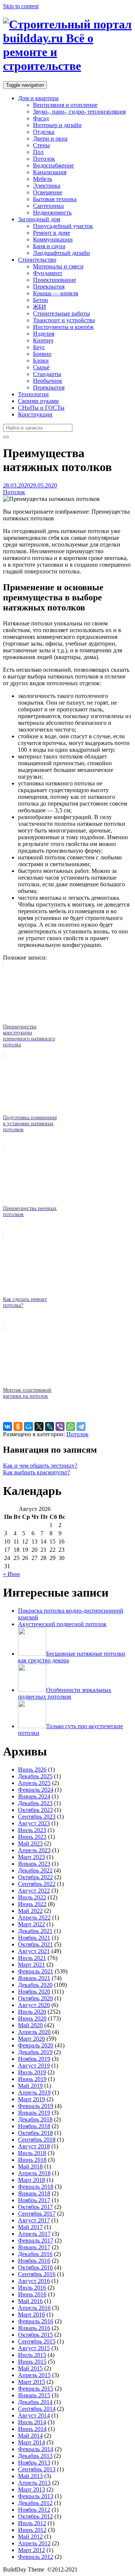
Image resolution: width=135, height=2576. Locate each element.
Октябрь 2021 (35, 1944)
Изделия (44, 334)
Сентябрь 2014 (37, 2409)
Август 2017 (34, 2220)
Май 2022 (30, 1911)
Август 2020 (34, 2005)
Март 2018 (31, 2180)
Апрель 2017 (34, 2234)
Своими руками (38, 401)
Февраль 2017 (36, 2240)
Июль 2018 (32, 2153)
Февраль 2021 (36, 1971)
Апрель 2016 (34, 2308)
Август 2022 (34, 1891)
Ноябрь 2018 (34, 2126)
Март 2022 (31, 1924)
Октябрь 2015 (35, 2335)
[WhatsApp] (70, 1427)
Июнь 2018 (32, 2160)
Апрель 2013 (34, 2483)
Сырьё (41, 367)
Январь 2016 (34, 2328)
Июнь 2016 (32, 2294)
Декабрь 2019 (35, 2052)
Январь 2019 (34, 2113)
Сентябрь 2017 (37, 2214)
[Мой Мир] (28, 1427)
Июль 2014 (32, 2422)
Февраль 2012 (36, 2557)
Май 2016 (30, 2301)
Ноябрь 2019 (34, 2059)
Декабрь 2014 (35, 2402)
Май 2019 (30, 2086)
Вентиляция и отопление (65, 105)
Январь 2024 (34, 1796)
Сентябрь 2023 (37, 1817)
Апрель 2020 (34, 2032)
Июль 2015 (32, 2355)
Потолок (44, 159)
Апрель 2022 (34, 1918)
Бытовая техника (55, 199)
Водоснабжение (53, 165)
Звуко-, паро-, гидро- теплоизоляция (79, 112)
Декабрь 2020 (35, 1985)
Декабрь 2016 (35, 2254)
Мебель (43, 179)
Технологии (33, 394)
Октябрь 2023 (35, 1810)
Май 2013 (30, 2476)
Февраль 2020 (36, 2045)
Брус (39, 347)
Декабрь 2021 (35, 1931)
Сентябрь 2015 (37, 2341)
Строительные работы (61, 313)
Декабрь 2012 (35, 2503)
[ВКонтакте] (7, 1427)
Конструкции (35, 414)
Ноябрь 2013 (34, 2463)
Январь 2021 (34, 1978)
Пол (38, 152)
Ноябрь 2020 (34, 1992)
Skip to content (21, 6)
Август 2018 (34, 2146)
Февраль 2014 (36, 2449)
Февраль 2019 (36, 2106)
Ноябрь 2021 (34, 1938)
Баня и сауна (49, 246)
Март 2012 (31, 2550)
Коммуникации (53, 239)
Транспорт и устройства (64, 320)
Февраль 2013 (36, 2496)
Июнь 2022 (32, 1904)
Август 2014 (34, 2415)
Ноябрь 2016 (34, 2261)
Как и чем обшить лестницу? (40, 1466)
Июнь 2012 (32, 2530)
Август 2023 (34, 1823)
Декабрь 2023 (35, 1803)
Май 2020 (30, 2025)
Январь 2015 (34, 2395)
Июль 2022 (32, 1897)
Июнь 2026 (32, 1769)
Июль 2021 (32, 1958)
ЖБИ (40, 307)
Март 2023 (31, 1857)
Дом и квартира (38, 98)
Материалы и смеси (58, 266)
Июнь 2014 (32, 2429)
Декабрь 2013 (35, 2456)
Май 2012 (30, 2537)
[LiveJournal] (49, 1427)
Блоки (41, 361)
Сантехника (48, 206)
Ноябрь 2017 (34, 2200)
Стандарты (47, 374)
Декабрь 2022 (35, 1870)
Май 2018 (30, 2166)
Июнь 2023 (32, 1837)
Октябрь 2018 (35, 2133)
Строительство (37, 260)
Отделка (44, 132)
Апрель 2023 (34, 1850)
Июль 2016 (32, 2288)
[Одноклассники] (18, 1427)
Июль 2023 (32, 1830)
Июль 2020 (32, 2012)
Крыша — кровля (55, 293)
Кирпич (43, 340)
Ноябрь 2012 (34, 2510)
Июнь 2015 (32, 2362)
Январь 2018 (34, 2193)
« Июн (11, 1574)
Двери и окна (50, 139)
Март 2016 (31, 2315)
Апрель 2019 (34, 2092)
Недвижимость (52, 213)
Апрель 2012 (34, 2543)
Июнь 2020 (32, 2018)
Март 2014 (31, 2442)
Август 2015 (34, 2348)
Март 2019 (31, 2099)
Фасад (41, 118)
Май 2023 (30, 1843)
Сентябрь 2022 (37, 1884)
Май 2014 (30, 2436)
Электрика (47, 186)
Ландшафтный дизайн (61, 253)
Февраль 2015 (36, 2389)
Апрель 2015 (34, 2375)
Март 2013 (31, 2489)
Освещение (48, 192)
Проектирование (55, 280)
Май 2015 (30, 2368)
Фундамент (48, 273)
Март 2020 (31, 2039)
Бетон (40, 300)
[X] (39, 1427)
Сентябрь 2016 (37, 2274)
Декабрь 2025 (35, 1776)
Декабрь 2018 (35, 2119)
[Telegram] (81, 1427)
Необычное (48, 381)
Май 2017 (30, 2227)
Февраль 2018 (36, 2187)
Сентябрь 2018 (37, 2140)
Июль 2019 (32, 2072)
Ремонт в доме (52, 233)
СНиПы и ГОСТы (41, 408)
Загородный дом (39, 219)
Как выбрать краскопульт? (37, 1472)
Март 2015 (31, 2382)
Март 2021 (31, 1965)
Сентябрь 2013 (37, 2469)
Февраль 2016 (36, 2321)
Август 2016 (34, 2281)
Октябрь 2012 (35, 2516)
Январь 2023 (34, 1864)
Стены (41, 145)
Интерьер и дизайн (57, 125)
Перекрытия (49, 287)
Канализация (50, 172)
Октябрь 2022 (35, 1877)
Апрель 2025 (34, 1783)
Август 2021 (34, 1951)
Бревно (42, 354)
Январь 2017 (34, 2247)
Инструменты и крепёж (63, 327)
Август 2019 (34, 2066)
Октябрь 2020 (35, 1998)
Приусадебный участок (63, 226)
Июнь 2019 (32, 2079)
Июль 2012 (32, 2523)
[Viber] (60, 1427)
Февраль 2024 (36, 1790)
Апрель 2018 (34, 2173)
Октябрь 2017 (35, 2207)
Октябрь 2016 (35, 2267)
